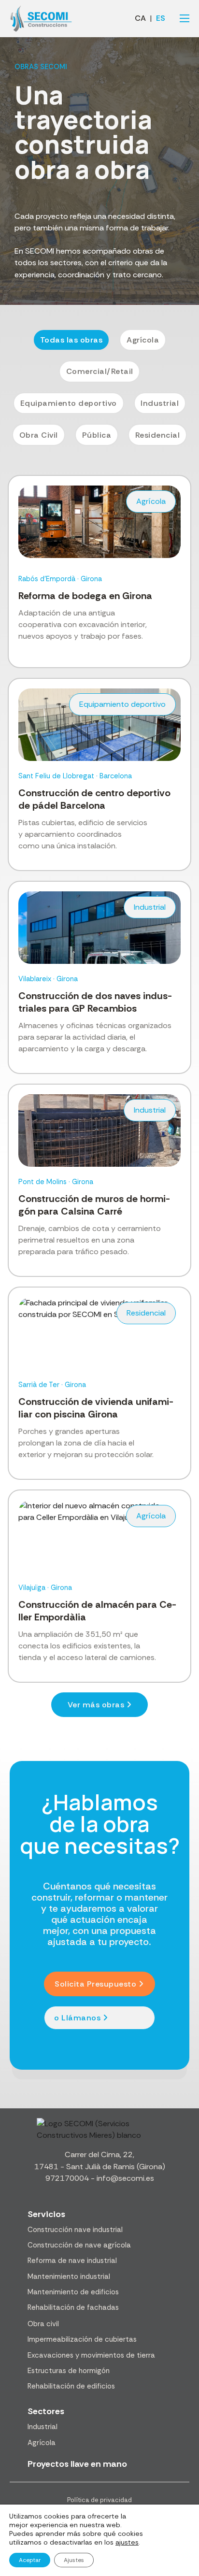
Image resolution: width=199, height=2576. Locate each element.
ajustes (127, 2542)
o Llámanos (77, 2018)
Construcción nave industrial (75, 2230)
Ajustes (74, 2560)
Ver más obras (96, 1705)
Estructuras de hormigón (69, 2371)
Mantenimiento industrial (69, 2276)
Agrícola (42, 2443)
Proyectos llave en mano (77, 2464)
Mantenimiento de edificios (73, 2292)
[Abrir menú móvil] (185, 18)
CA (140, 18)
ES (161, 18)
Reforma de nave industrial (72, 2261)
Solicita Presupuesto (95, 1984)
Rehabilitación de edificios (71, 2386)
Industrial (43, 2427)
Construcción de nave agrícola (79, 2245)
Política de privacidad (99, 2500)
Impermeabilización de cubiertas (82, 2339)
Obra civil (43, 2324)
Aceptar (30, 2560)
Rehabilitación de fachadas (73, 2307)
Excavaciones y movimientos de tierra (91, 2355)
